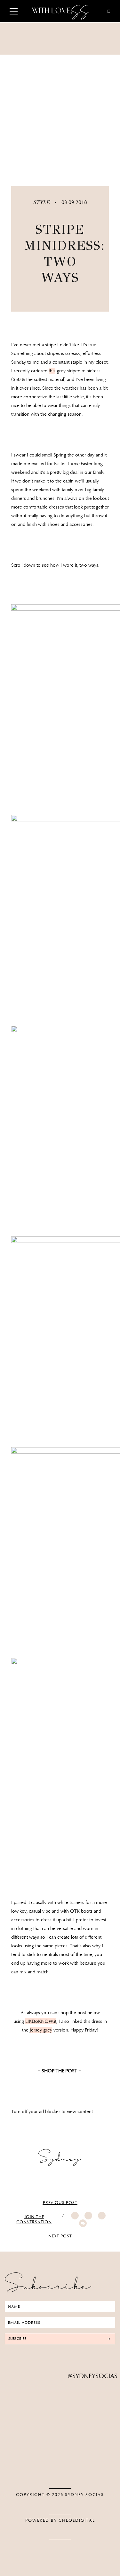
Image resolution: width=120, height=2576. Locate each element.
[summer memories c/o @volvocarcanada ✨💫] (60, 2467)
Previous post (60, 2203)
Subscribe (17, 2339)
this (52, 371)
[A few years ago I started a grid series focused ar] (60, 2453)
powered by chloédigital (60, 2520)
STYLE (42, 202)
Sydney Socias (84, 2495)
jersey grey (41, 2030)
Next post (60, 2236)
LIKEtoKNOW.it (41, 2021)
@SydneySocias (93, 2376)
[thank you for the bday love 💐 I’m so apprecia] (60, 2399)
